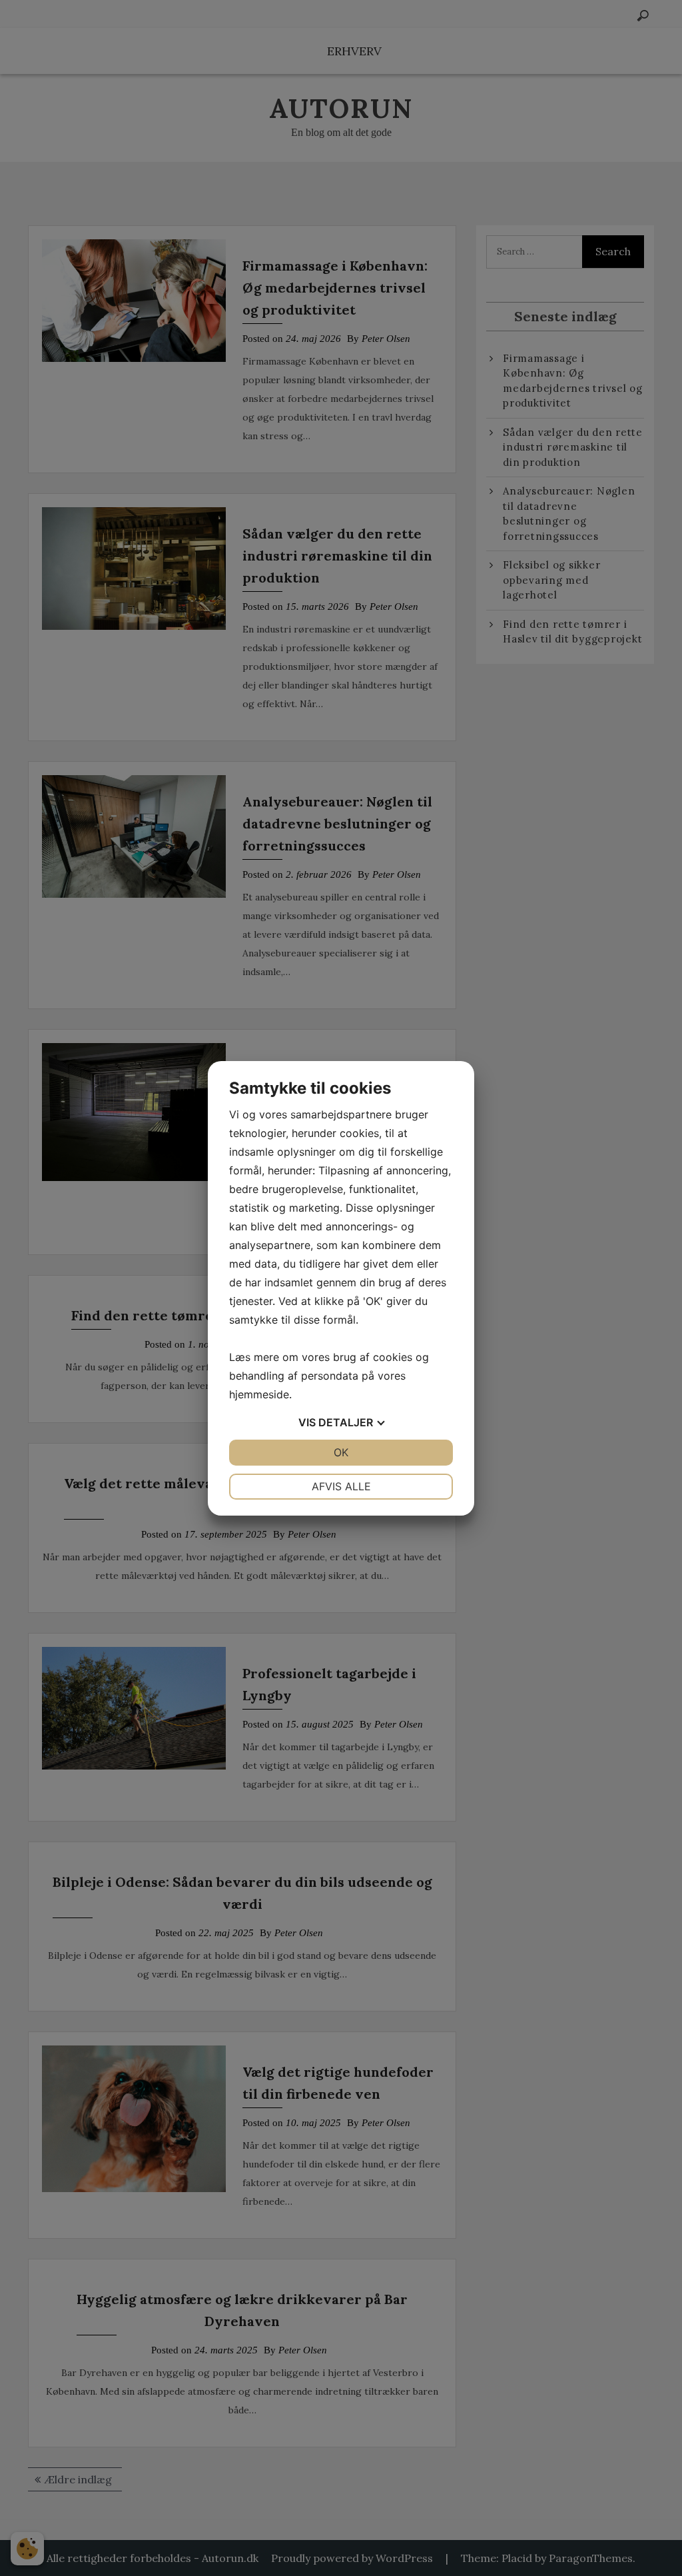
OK (341, 1452)
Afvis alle (341, 1486)
